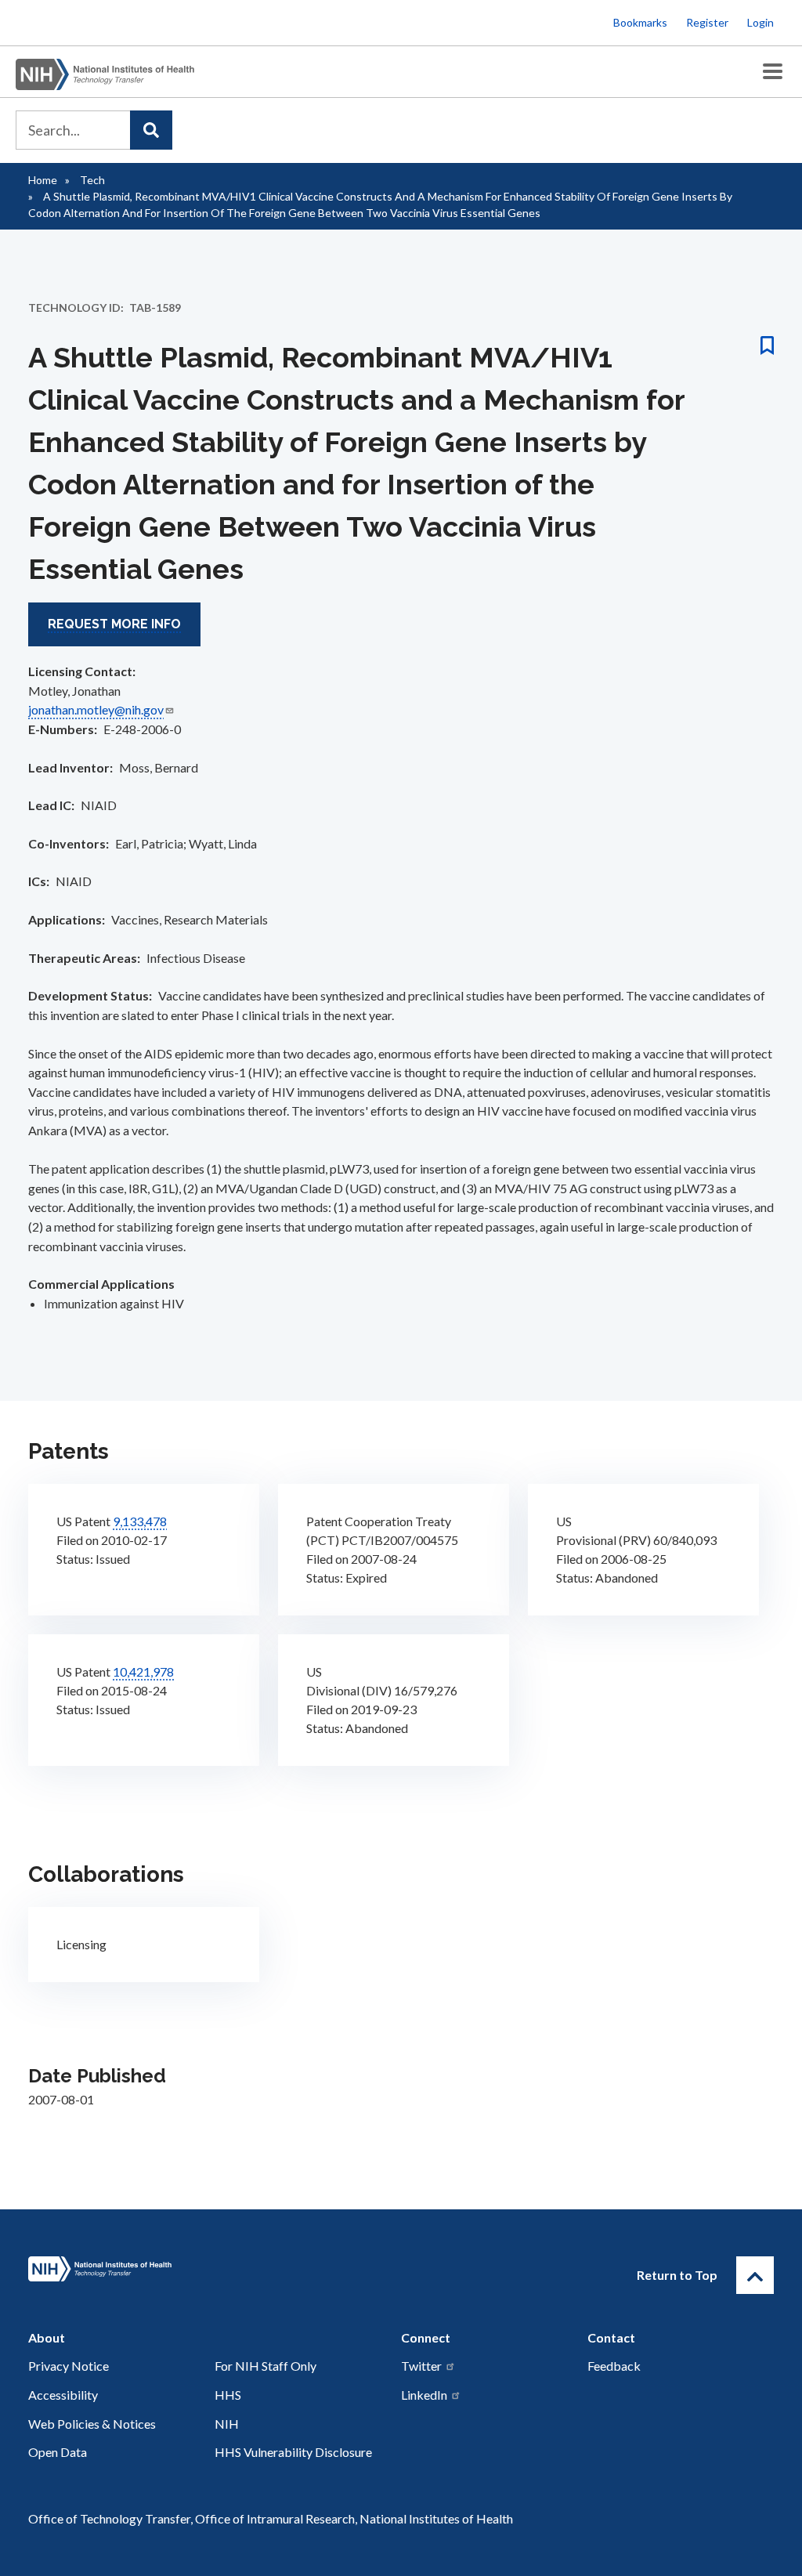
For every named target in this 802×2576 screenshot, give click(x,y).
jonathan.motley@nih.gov (96, 709)
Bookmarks (640, 22)
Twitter (421, 2366)
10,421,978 (143, 1672)
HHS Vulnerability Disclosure (293, 2452)
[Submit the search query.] (151, 130)
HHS (228, 2395)
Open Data (58, 2452)
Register (707, 22)
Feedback (614, 2366)
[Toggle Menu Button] (773, 72)
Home (43, 180)
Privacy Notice (69, 2366)
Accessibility (63, 2395)
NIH (227, 2424)
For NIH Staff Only (266, 2366)
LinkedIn (424, 2395)
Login (760, 22)
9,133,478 (140, 1521)
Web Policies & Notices (92, 2424)
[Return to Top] (755, 2275)
